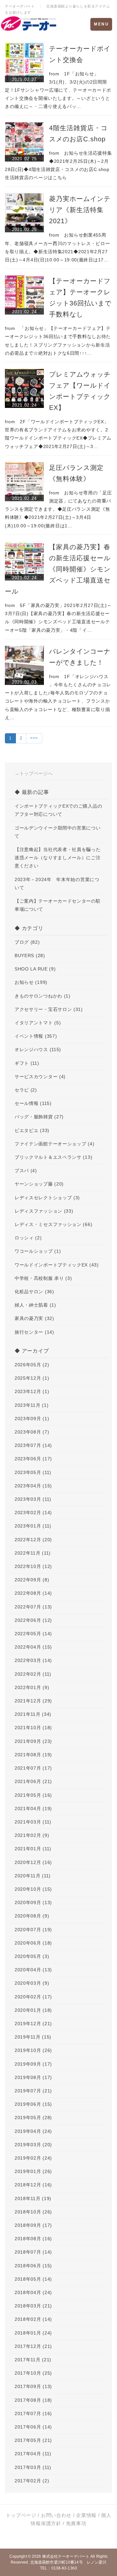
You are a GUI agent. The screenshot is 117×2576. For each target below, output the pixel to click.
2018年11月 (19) (33, 2198)
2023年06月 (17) (33, 1459)
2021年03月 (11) (33, 1822)
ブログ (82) (27, 942)
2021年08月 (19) (33, 1755)
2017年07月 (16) (33, 2413)
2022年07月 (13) (33, 1607)
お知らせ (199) (31, 982)
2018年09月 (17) (33, 2225)
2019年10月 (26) (33, 2050)
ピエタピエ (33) (32, 1130)
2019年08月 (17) (33, 2077)
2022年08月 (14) (33, 1593)
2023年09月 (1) (32, 1419)
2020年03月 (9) (32, 1983)
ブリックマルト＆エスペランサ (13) (53, 1157)
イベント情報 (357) (36, 1036)
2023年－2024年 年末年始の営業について (57, 884)
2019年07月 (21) (33, 2091)
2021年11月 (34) (33, 1714)
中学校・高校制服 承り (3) (43, 1278)
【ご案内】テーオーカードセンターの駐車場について (58, 905)
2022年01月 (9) (32, 1687)
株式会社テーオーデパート (66, 2556)
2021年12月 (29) (33, 1701)
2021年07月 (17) (33, 1768)
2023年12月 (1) (32, 1391)
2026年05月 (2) (32, 1365)
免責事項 (76, 2523)
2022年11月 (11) (33, 1553)
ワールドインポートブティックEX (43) (57, 1265)
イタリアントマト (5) (38, 1023)
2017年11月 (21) (33, 2360)
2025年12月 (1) (32, 1378)
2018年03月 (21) (33, 2306)
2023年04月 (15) (33, 1486)
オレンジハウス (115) (38, 1049)
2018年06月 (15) (33, 2266)
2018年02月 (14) (33, 2319)
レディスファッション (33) (44, 1211)
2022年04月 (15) (33, 1647)
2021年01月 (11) (33, 1849)
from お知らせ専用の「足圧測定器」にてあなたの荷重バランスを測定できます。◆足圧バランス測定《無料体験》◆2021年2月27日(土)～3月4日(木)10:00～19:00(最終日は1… (58, 509)
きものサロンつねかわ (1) (43, 996)
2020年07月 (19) (33, 1930)
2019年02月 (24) (33, 2158)
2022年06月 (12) (33, 1620)
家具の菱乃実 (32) (34, 1318)
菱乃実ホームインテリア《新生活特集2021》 (80, 210)
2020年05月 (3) (32, 1956)
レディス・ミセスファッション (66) (53, 1224)
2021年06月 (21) (33, 1781)
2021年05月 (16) (33, 1795)
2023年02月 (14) (33, 1513)
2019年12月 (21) (33, 2024)
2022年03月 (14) (33, 1660)
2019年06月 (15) (33, 2104)
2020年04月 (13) (33, 1970)
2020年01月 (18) (33, 2010)
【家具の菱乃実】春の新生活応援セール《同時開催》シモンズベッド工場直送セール (58, 569)
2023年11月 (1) (32, 1405)
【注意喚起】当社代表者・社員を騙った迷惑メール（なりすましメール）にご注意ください (58, 858)
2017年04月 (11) (33, 2454)
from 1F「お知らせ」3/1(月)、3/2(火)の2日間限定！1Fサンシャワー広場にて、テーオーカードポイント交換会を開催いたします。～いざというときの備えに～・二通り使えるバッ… (58, 90)
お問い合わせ (56, 2515)
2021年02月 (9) (32, 1835)
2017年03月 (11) (33, 2467)
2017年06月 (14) (33, 2427)
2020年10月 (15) (33, 1889)
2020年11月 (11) (33, 1876)
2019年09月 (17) (33, 2064)
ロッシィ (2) (28, 1238)
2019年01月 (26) (33, 2171)
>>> (34, 738)
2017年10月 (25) (33, 2373)
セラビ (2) (26, 1090)
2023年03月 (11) (33, 1499)
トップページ (21, 2515)
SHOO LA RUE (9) (35, 969)
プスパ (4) (26, 1171)
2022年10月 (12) (33, 1566)
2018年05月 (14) (33, 2279)
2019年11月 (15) (33, 2037)
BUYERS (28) (30, 955)
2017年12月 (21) (33, 2346)
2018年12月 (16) (33, 2185)
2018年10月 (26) (33, 2212)
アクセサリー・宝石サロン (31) (49, 1009)
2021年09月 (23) (33, 1741)
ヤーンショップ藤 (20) (39, 1184)
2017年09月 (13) (33, 2386)
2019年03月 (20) (33, 2145)
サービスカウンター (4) (40, 1077)
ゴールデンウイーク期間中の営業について (58, 832)
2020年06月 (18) (33, 1943)
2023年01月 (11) (33, 1526)
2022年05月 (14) (33, 1634)
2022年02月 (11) (33, 1674)
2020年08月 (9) (32, 1916)
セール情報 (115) (33, 1103)
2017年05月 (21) (33, 2440)
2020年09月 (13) (33, 1902)
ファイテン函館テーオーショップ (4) (54, 1144)
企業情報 (86, 2515)
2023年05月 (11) (33, 1472)
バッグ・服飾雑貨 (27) (39, 1117)
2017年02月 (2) (32, 2481)
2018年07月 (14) (33, 2252)
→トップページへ (34, 773)
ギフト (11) (27, 1063)
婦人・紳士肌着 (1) (35, 1305)
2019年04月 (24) (33, 2131)
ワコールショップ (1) (38, 1251)
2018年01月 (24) (33, 2333)
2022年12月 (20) (33, 1540)
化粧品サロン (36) (34, 1292)
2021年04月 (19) (33, 1808)
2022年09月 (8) (32, 1580)
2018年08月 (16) (33, 2239)
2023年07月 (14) (33, 1445)
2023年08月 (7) (32, 1432)
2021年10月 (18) (33, 1728)
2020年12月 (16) (33, 1862)
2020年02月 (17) (33, 1997)
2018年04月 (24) (33, 2292)
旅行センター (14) (34, 1332)
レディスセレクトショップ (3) (47, 1198)
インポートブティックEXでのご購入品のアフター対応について (58, 810)
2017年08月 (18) (33, 2400)
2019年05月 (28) (33, 2118)
